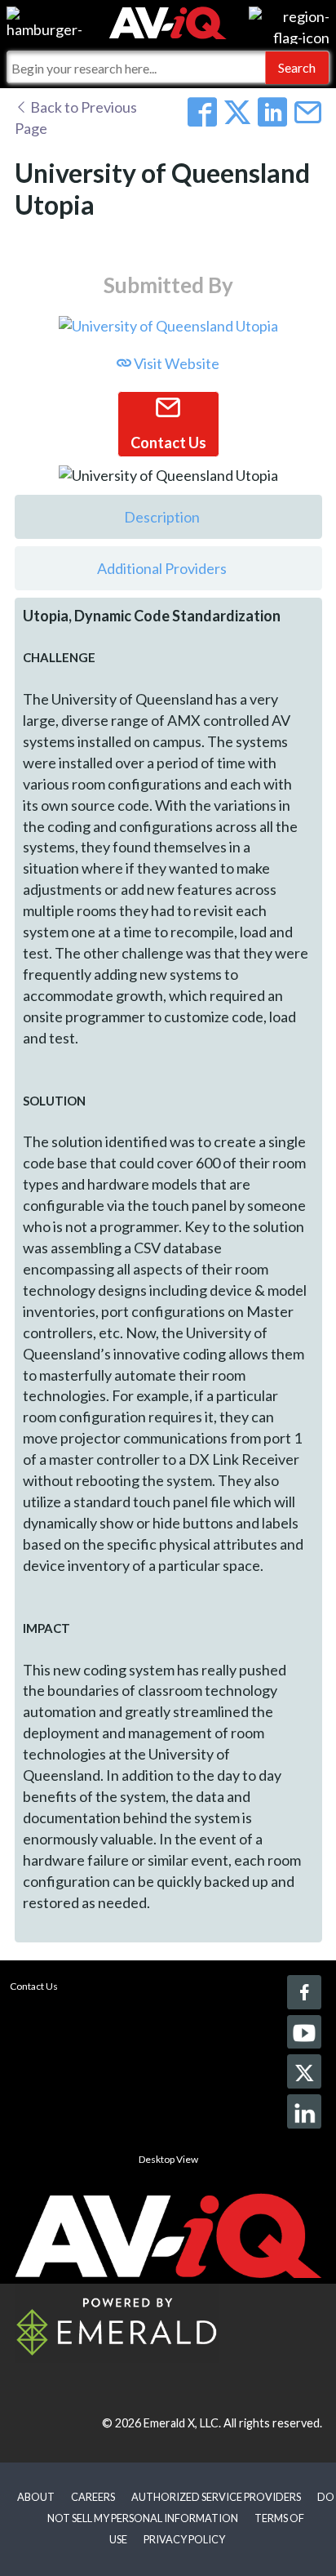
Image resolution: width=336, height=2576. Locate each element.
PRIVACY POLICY (184, 2539)
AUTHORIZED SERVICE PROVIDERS (216, 2497)
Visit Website (175, 363)
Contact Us (34, 1986)
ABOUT (36, 2497)
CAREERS (93, 2497)
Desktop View (168, 2159)
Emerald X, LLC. (182, 2423)
